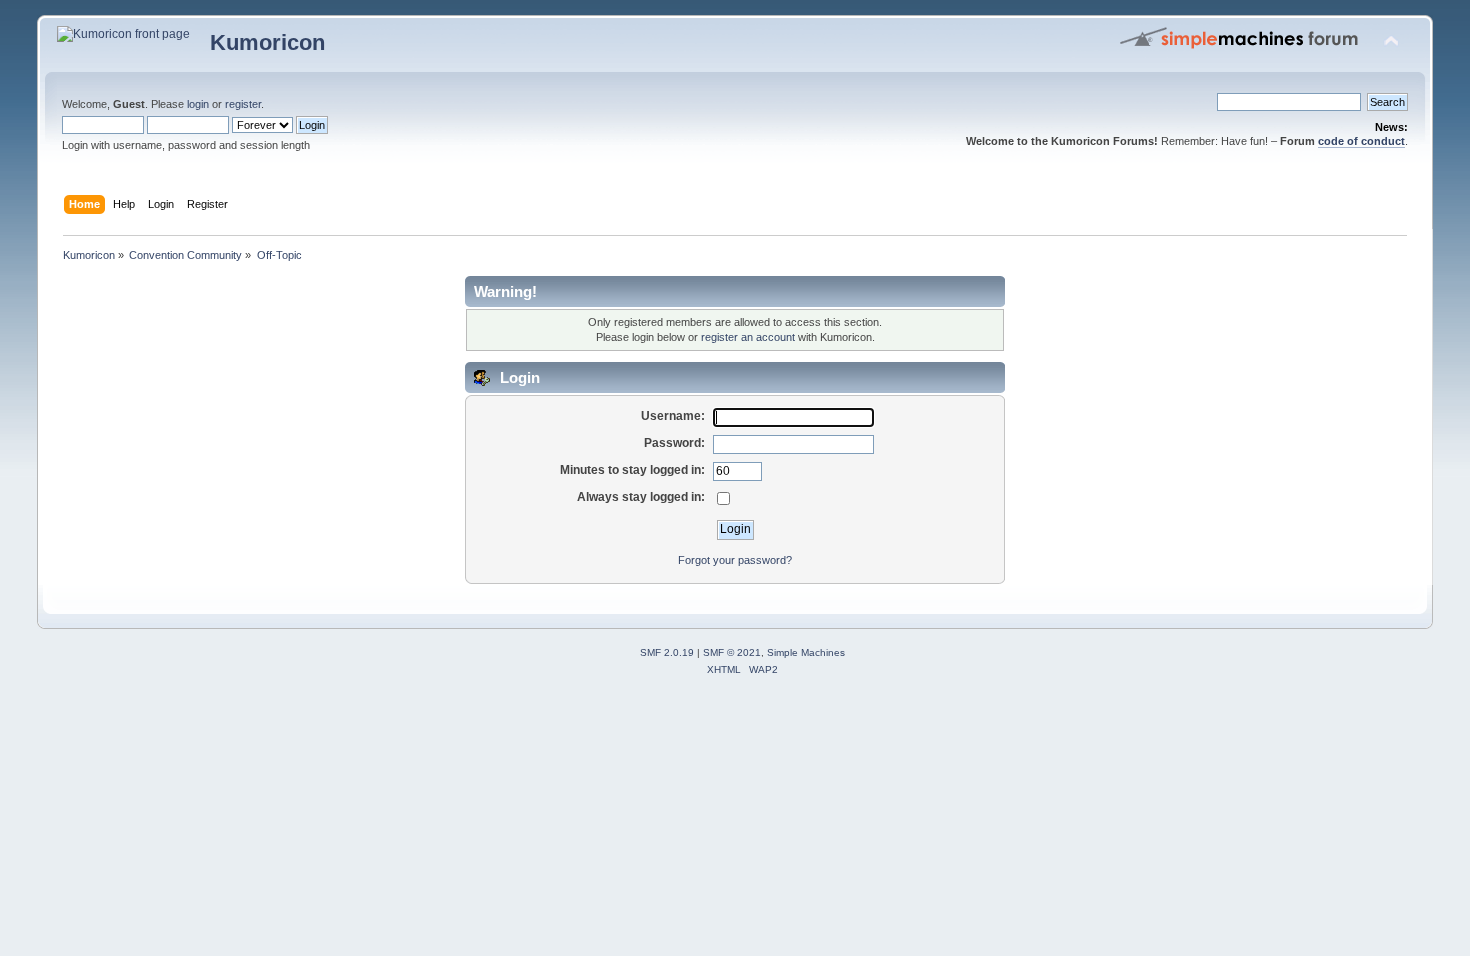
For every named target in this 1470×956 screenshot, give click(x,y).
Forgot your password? (735, 560)
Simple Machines (806, 652)
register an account (748, 337)
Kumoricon (267, 42)
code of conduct (1361, 141)
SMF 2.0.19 (667, 652)
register (243, 104)
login (198, 104)
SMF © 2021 (732, 652)
